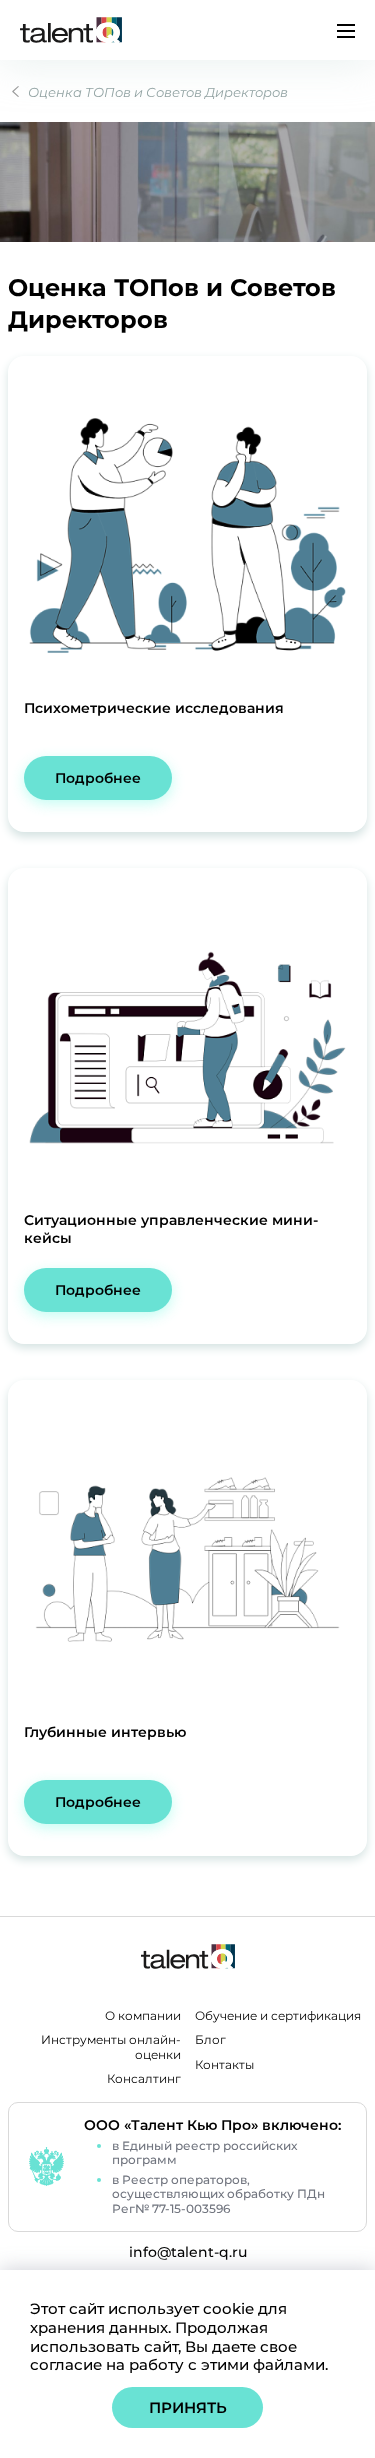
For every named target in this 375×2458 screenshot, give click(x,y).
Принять (188, 2407)
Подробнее (98, 778)
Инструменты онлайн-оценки (111, 2047)
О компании (143, 2016)
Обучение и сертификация (278, 2016)
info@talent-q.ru (188, 2252)
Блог (210, 2040)
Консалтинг (144, 2079)
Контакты (224, 2065)
